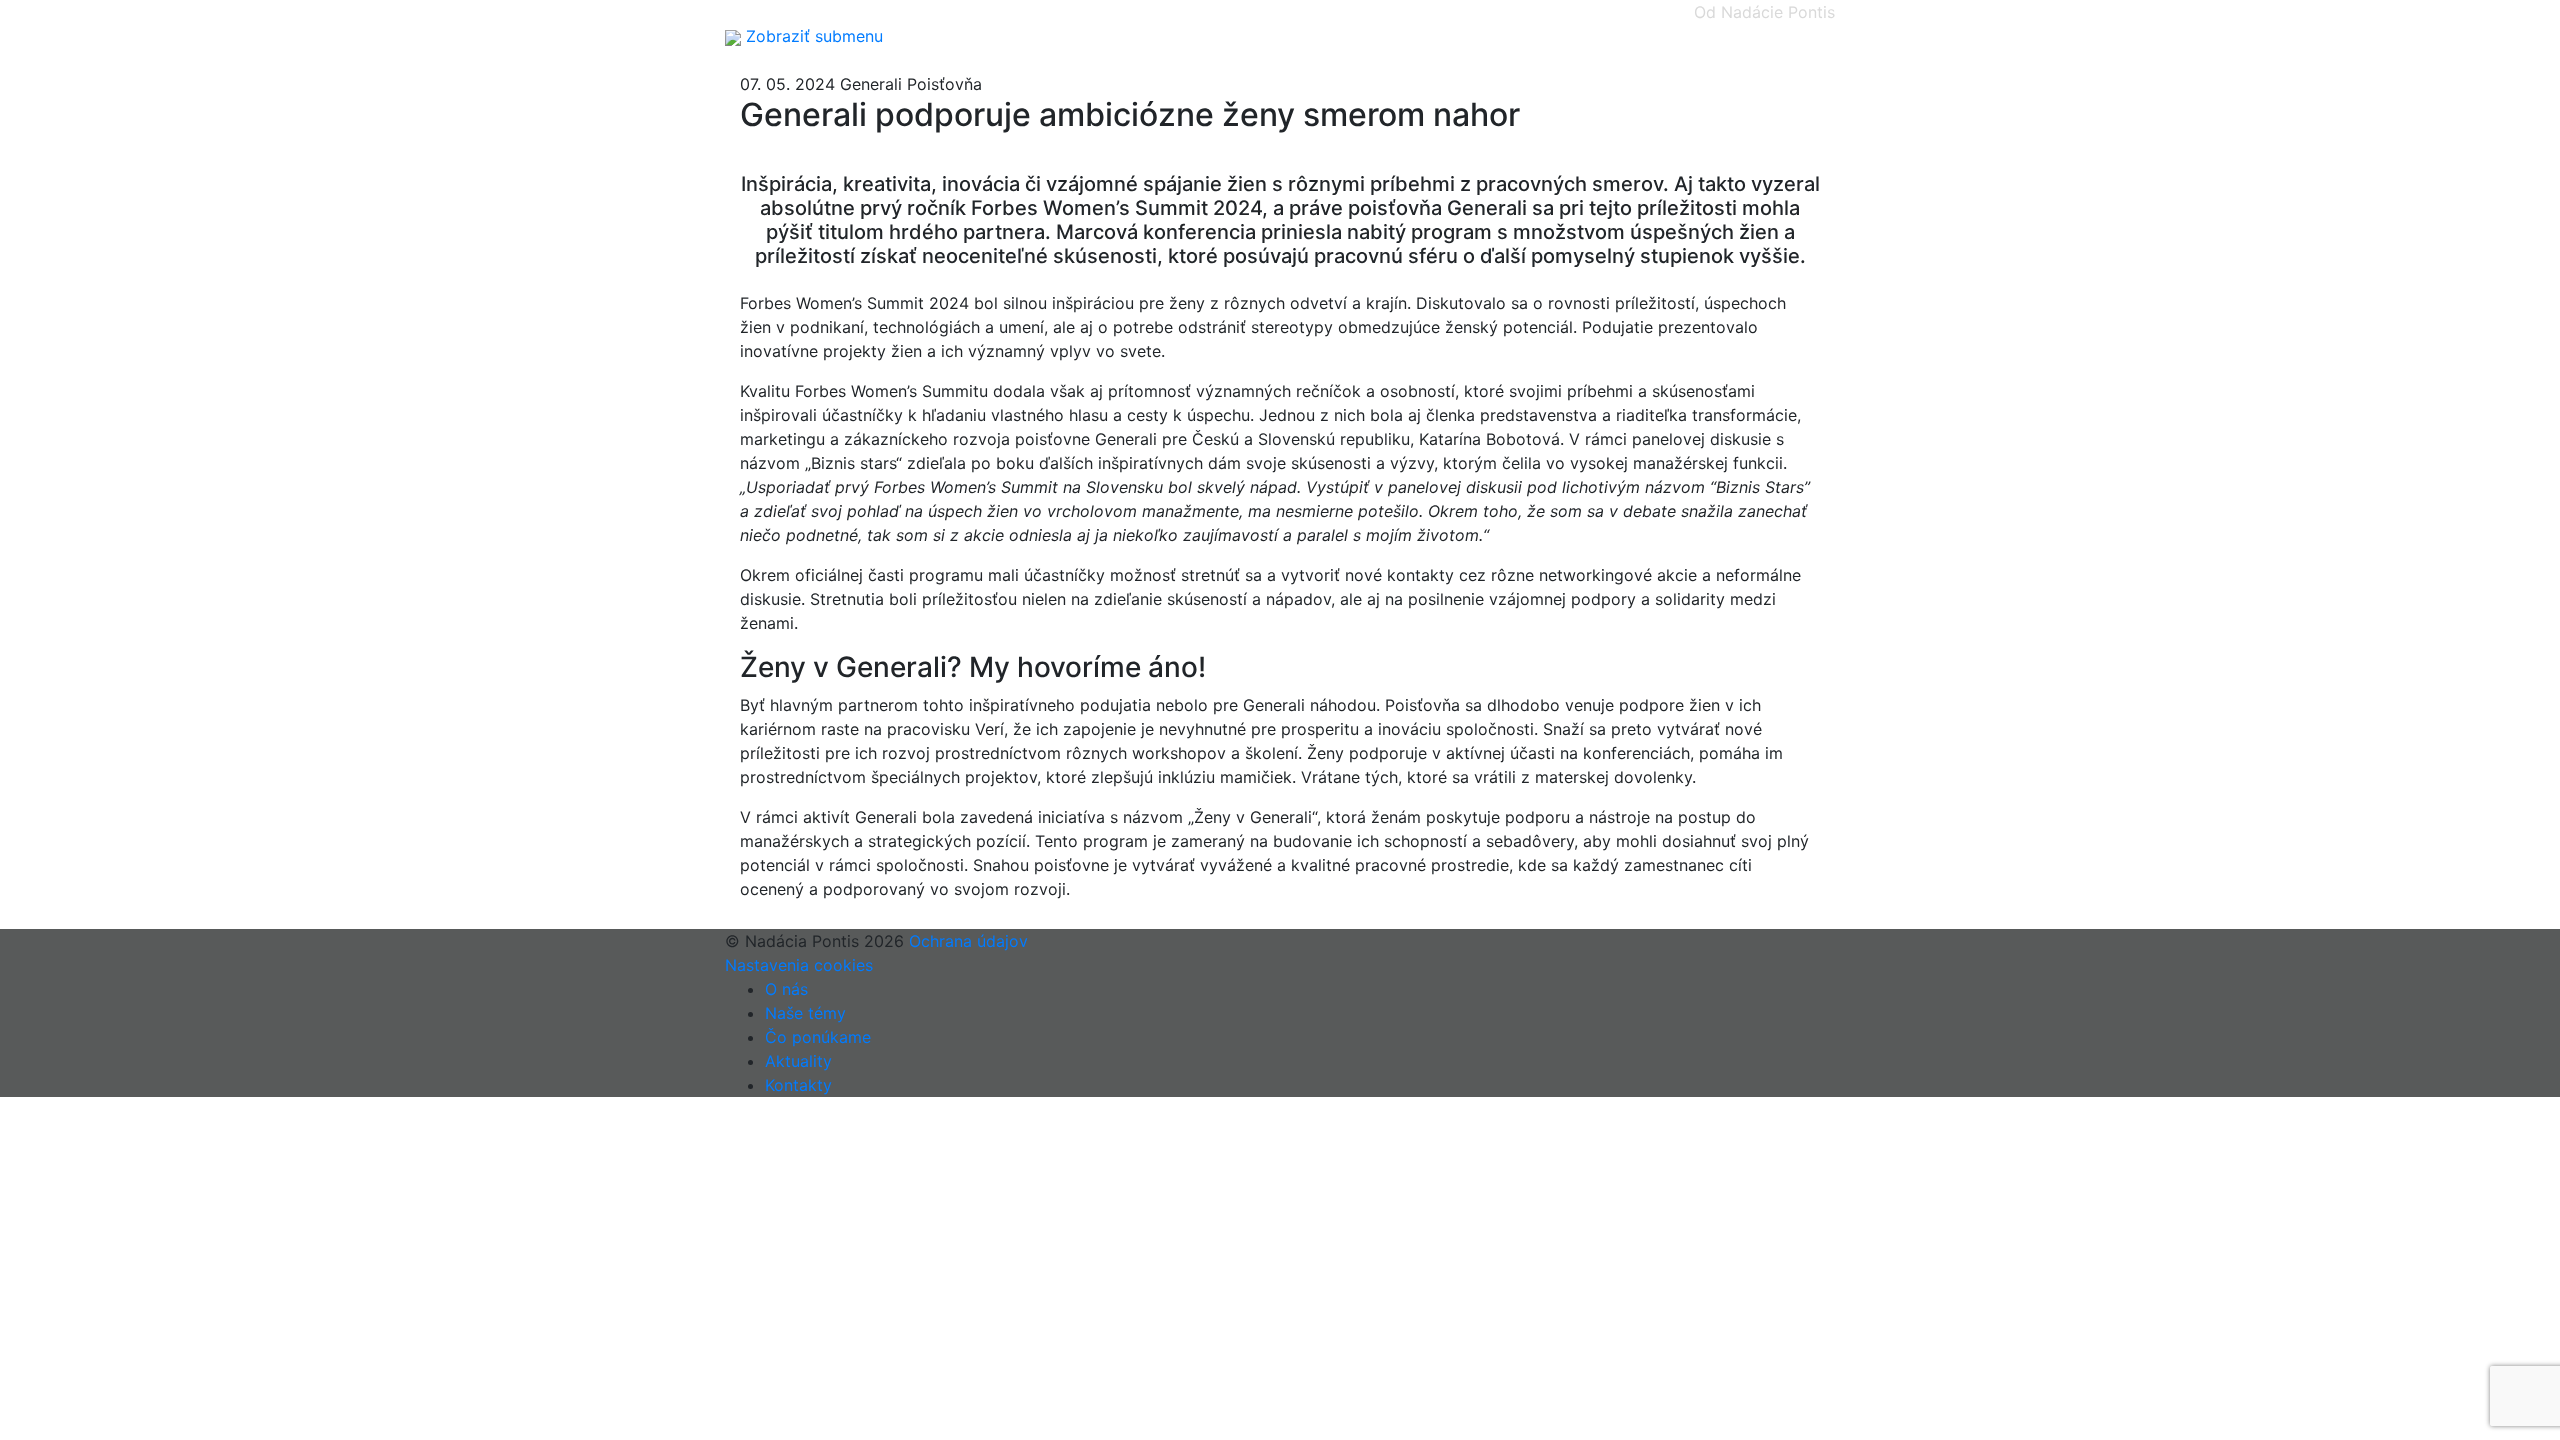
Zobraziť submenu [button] (814, 36)
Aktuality (798, 1061)
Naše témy (805, 1013)
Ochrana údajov (968, 941)
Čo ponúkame (818, 1037)
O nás (786, 989)
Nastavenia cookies (799, 965)
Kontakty (798, 1085)
